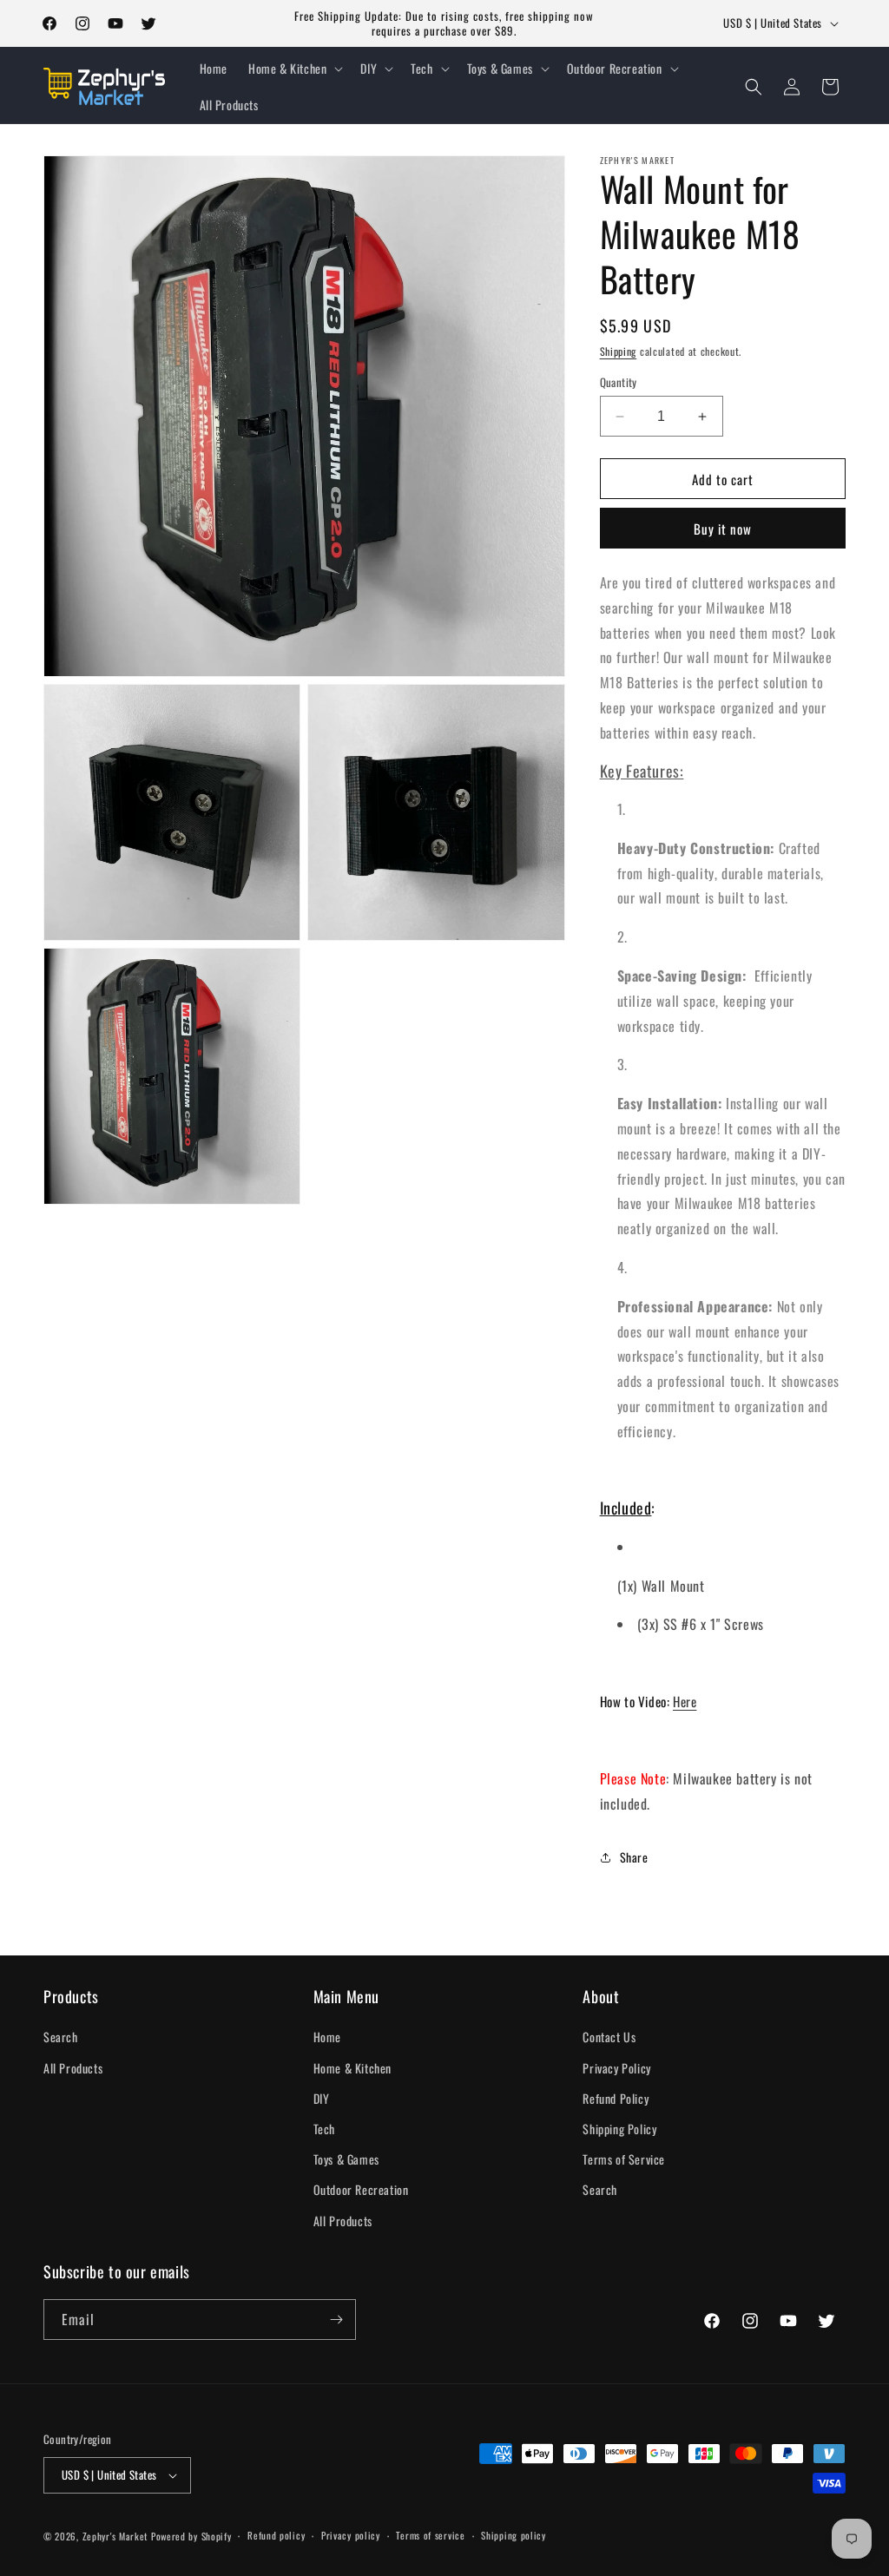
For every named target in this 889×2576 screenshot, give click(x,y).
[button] (294, 69)
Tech (324, 2129)
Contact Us (609, 2037)
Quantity (619, 382)
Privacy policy (351, 2535)
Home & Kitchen (352, 2068)
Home (327, 2037)
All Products (73, 2068)
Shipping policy (514, 2535)
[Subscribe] (336, 2320)
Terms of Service (624, 2159)
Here (685, 1701)
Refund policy (276, 2535)
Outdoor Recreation (361, 2189)
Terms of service (430, 2535)
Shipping (619, 351)
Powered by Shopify (191, 2536)
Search (61, 2037)
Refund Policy (616, 2098)
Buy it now (723, 529)
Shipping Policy (619, 2129)
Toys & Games (346, 2159)
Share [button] (634, 1857)
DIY (322, 2098)
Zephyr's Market (115, 2536)
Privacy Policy (616, 2068)
